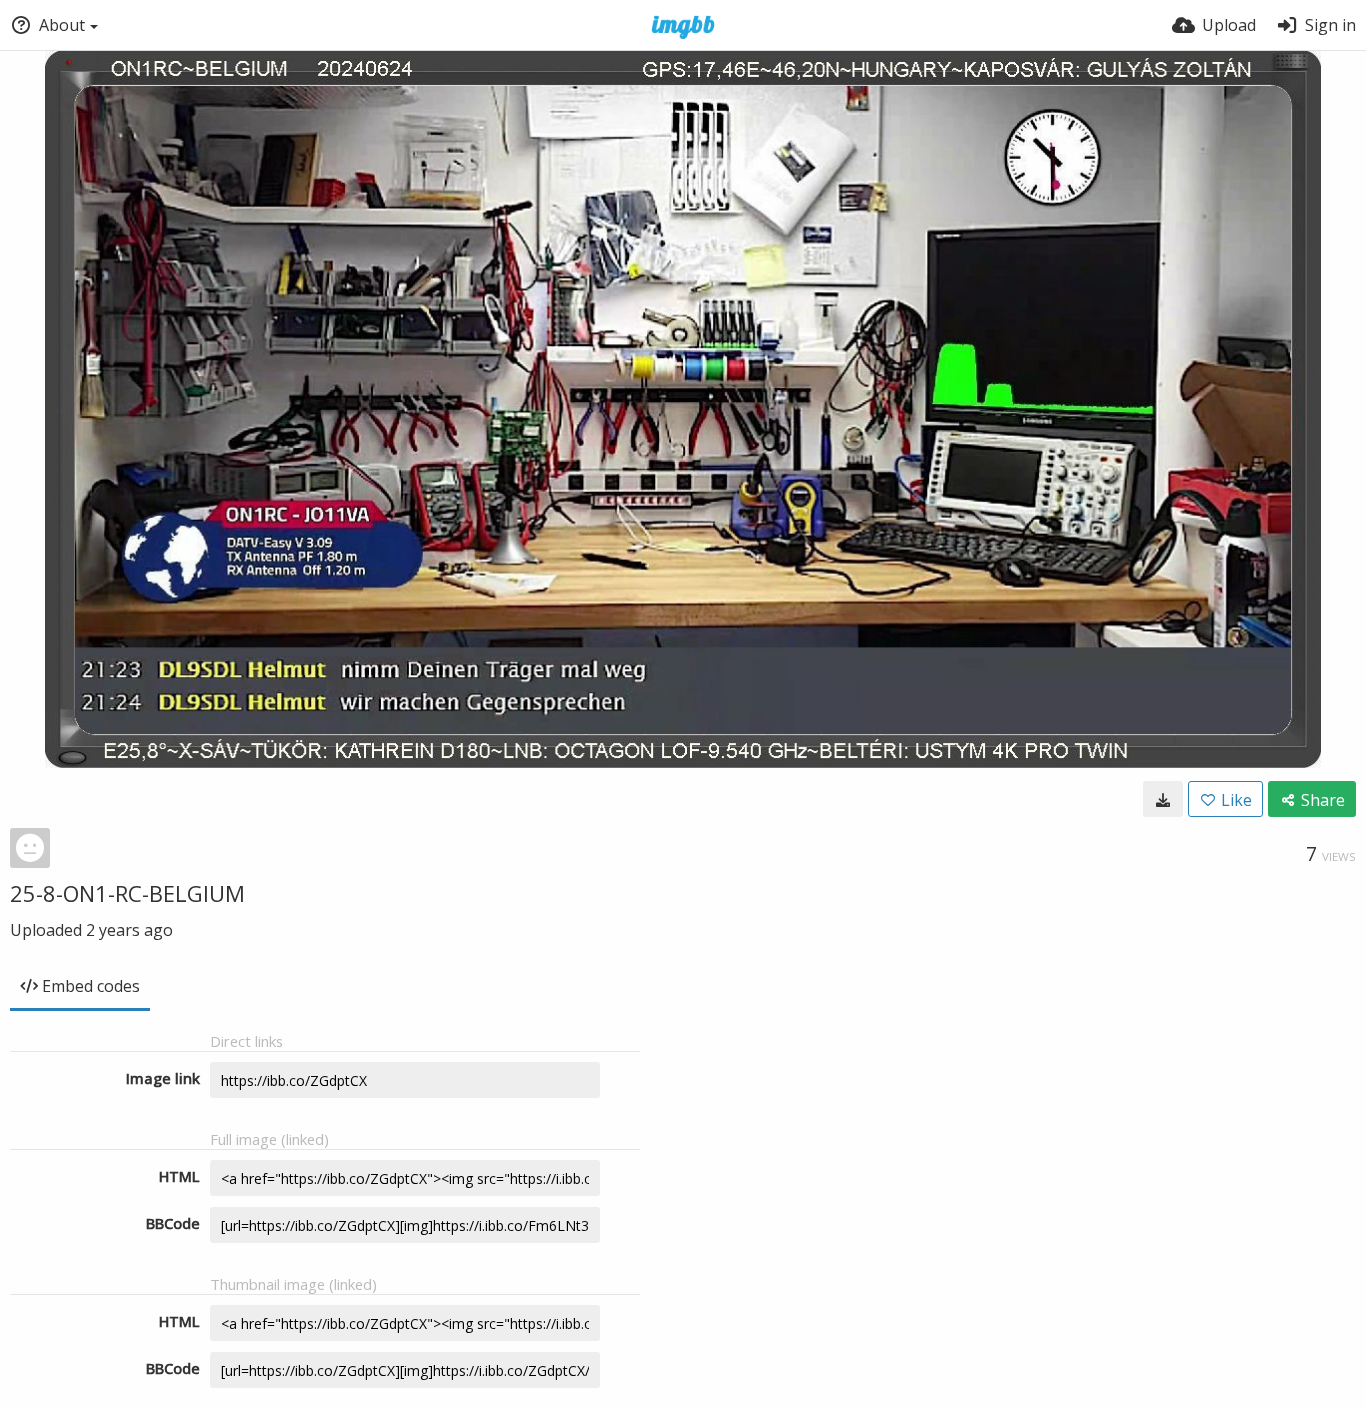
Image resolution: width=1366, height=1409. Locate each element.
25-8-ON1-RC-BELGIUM (127, 893)
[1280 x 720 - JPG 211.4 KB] (1163, 799)
